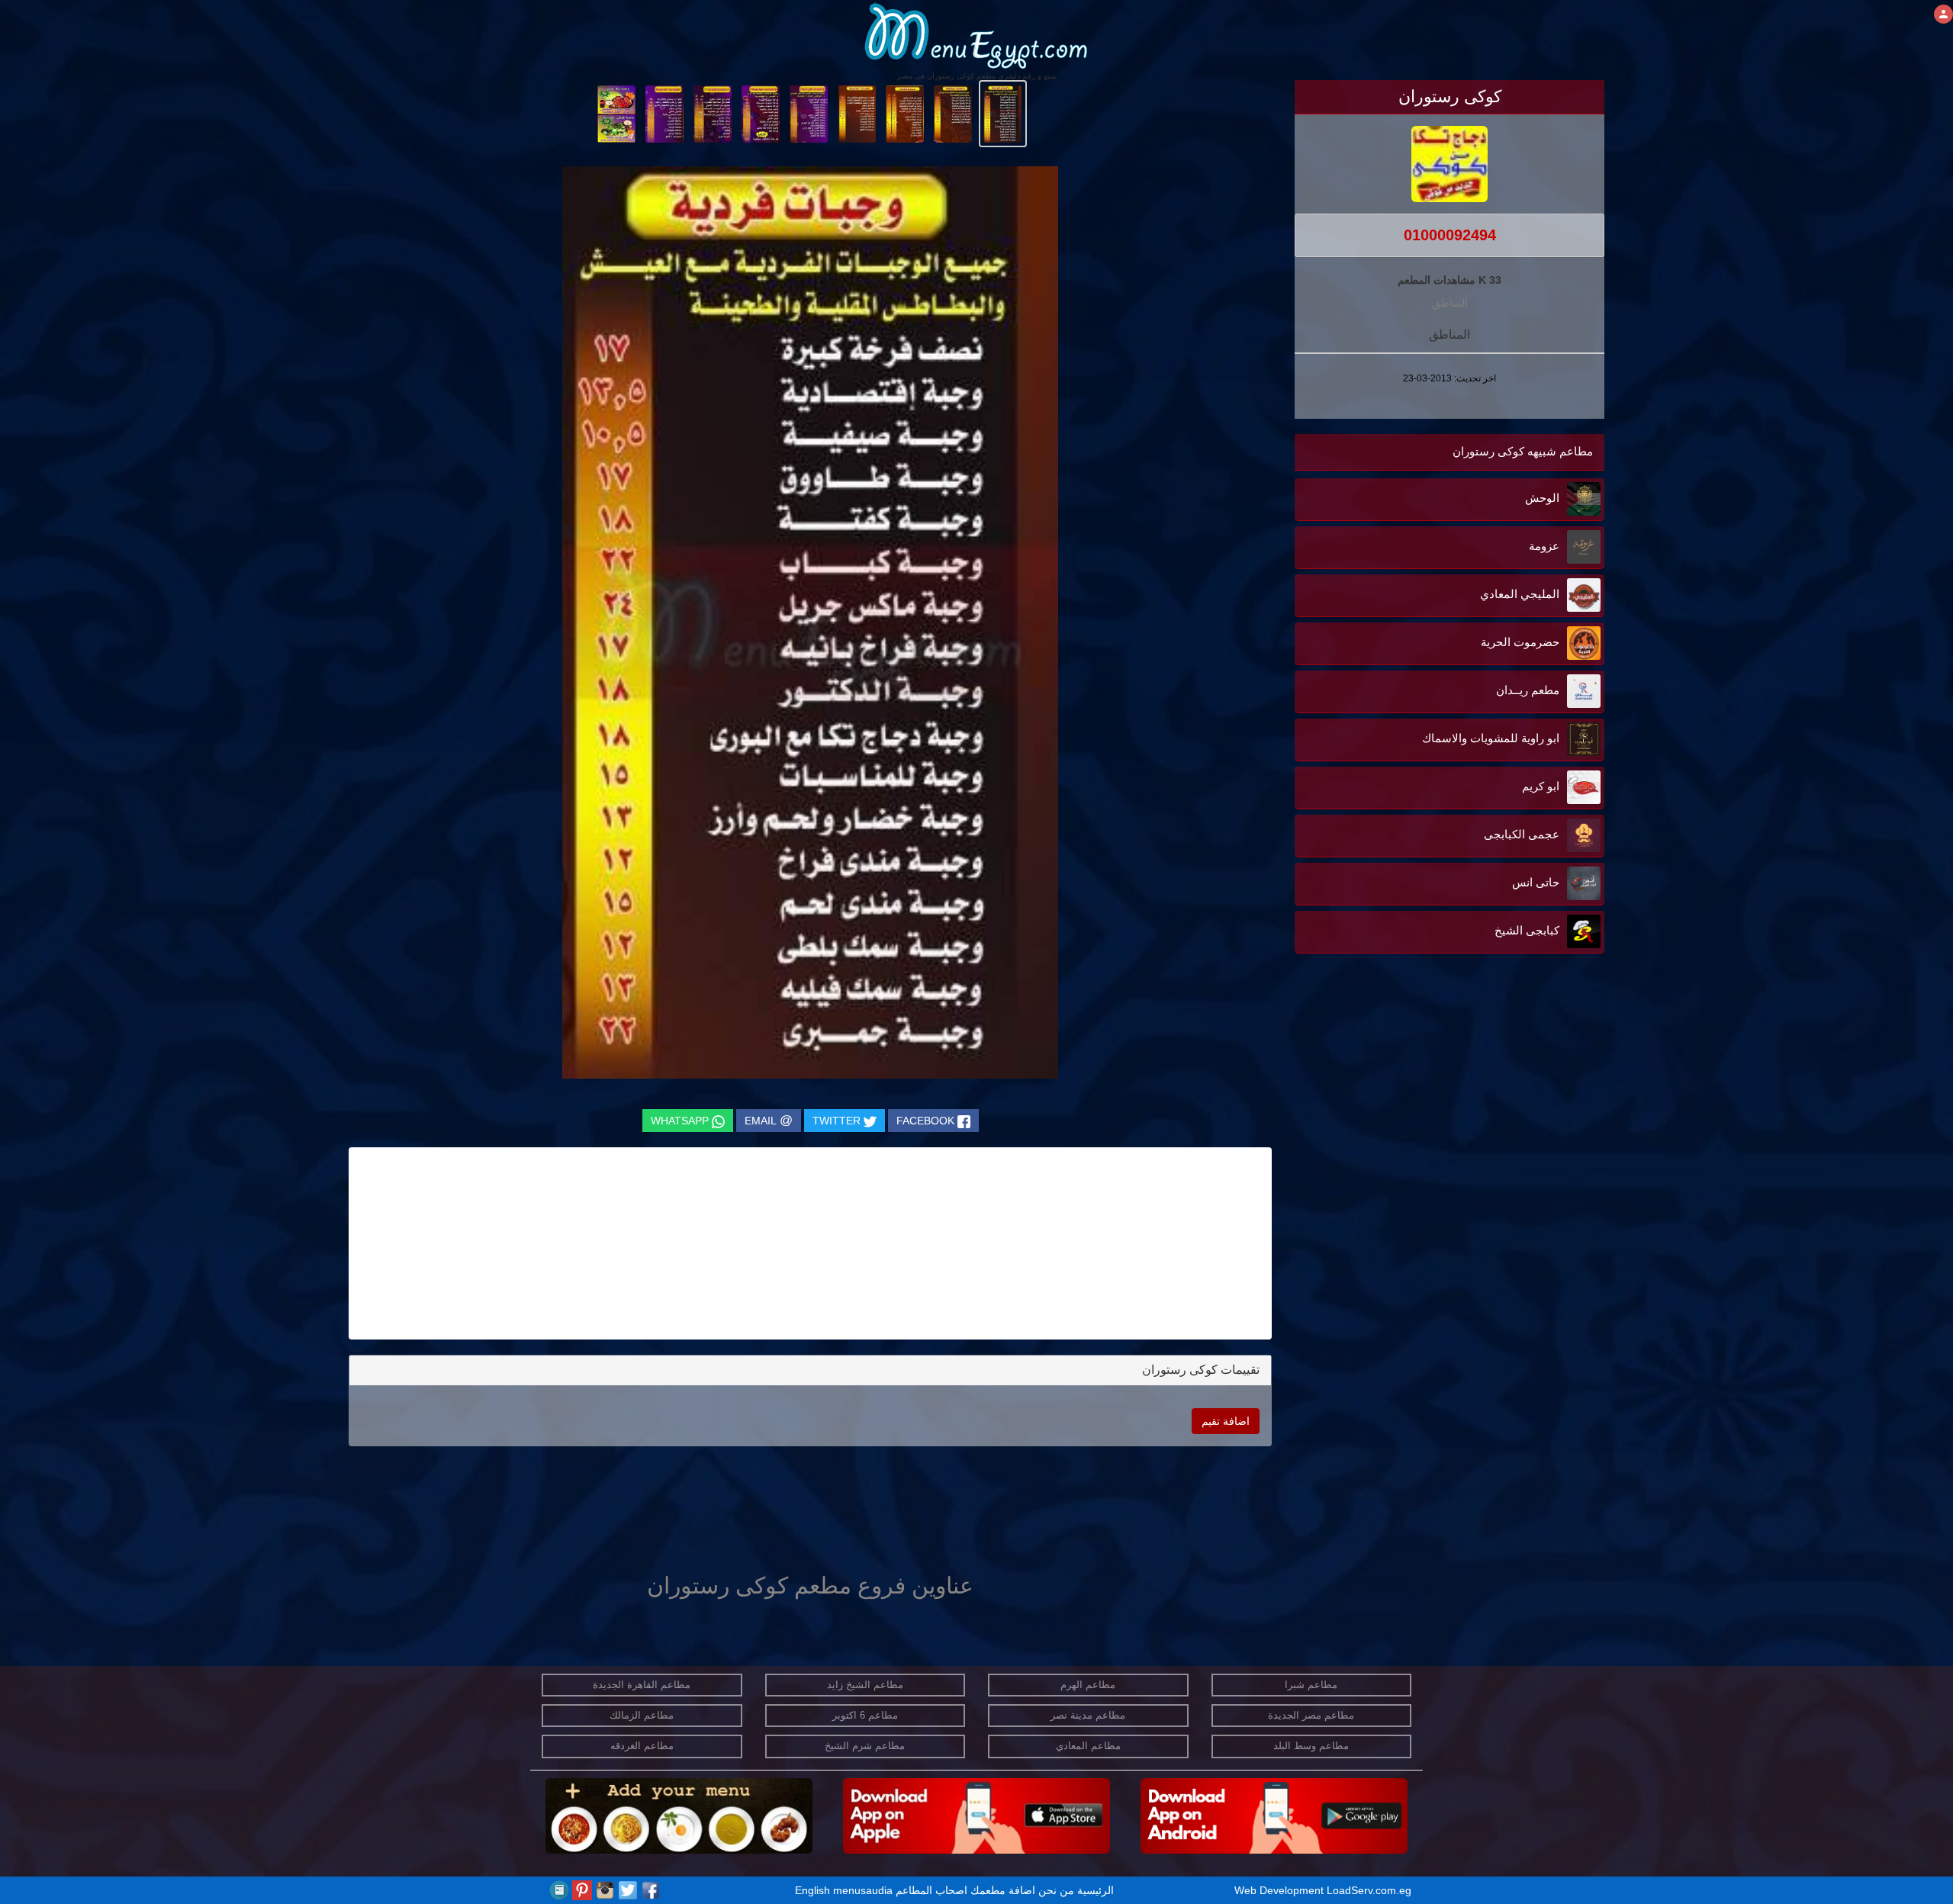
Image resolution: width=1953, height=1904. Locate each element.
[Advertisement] (1509, 1111)
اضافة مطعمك (1003, 1890)
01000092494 (1450, 235)
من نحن (1056, 1890)
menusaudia (863, 1890)
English (812, 1890)
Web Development (1281, 1890)
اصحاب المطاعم (931, 1890)
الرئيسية (1096, 1890)
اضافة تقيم (1226, 1421)
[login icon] (1943, 14)
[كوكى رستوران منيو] (1003, 113)
